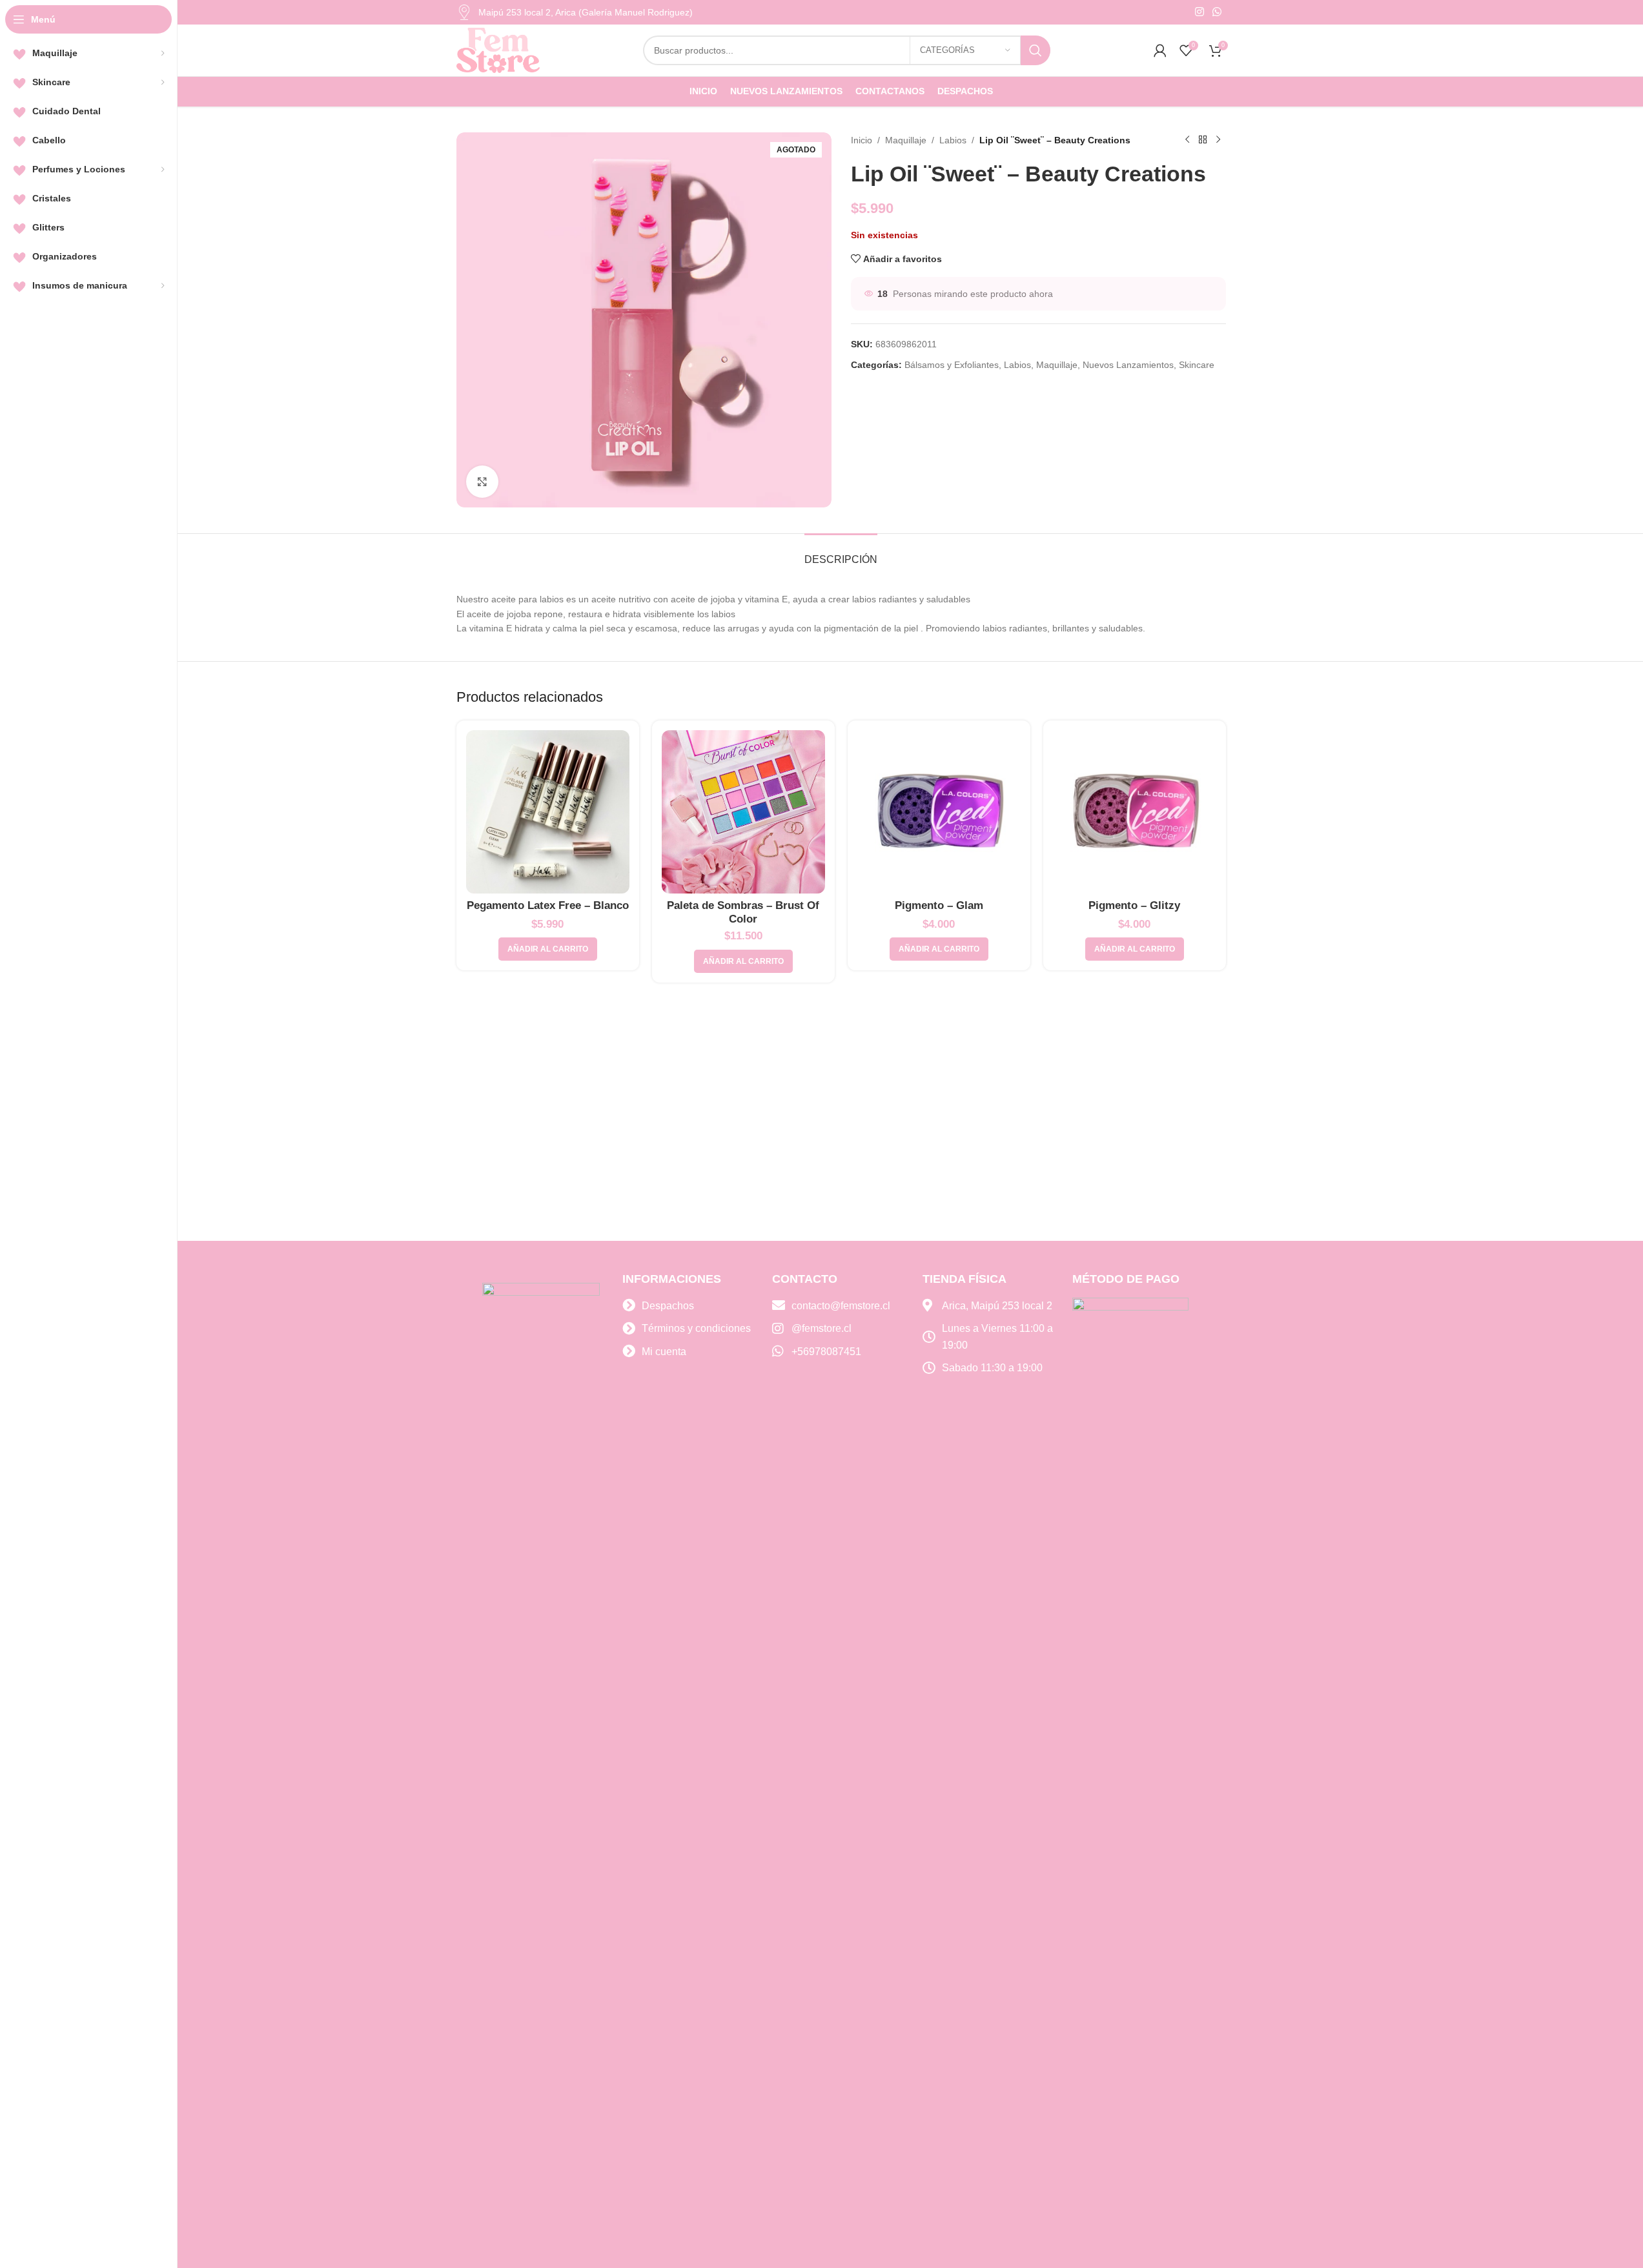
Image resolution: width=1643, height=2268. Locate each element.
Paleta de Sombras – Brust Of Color (743, 912)
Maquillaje (906, 140)
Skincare (1197, 365)
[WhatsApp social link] (1217, 12)
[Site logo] (498, 50)
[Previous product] (1187, 140)
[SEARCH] (1036, 50)
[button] (548, 949)
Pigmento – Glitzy (1134, 905)
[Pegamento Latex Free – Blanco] (548, 812)
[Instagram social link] (1199, 12)
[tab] (841, 553)
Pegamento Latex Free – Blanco (548, 905)
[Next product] (1218, 140)
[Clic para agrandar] (482, 482)
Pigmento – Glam (939, 905)
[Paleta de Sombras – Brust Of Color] (743, 812)
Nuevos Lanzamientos (1128, 365)
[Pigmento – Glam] (939, 812)
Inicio (862, 140)
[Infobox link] (575, 12)
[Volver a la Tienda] (1203, 140)
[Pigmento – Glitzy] (1135, 812)
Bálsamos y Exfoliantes (952, 365)
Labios (953, 140)
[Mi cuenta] (1160, 50)
